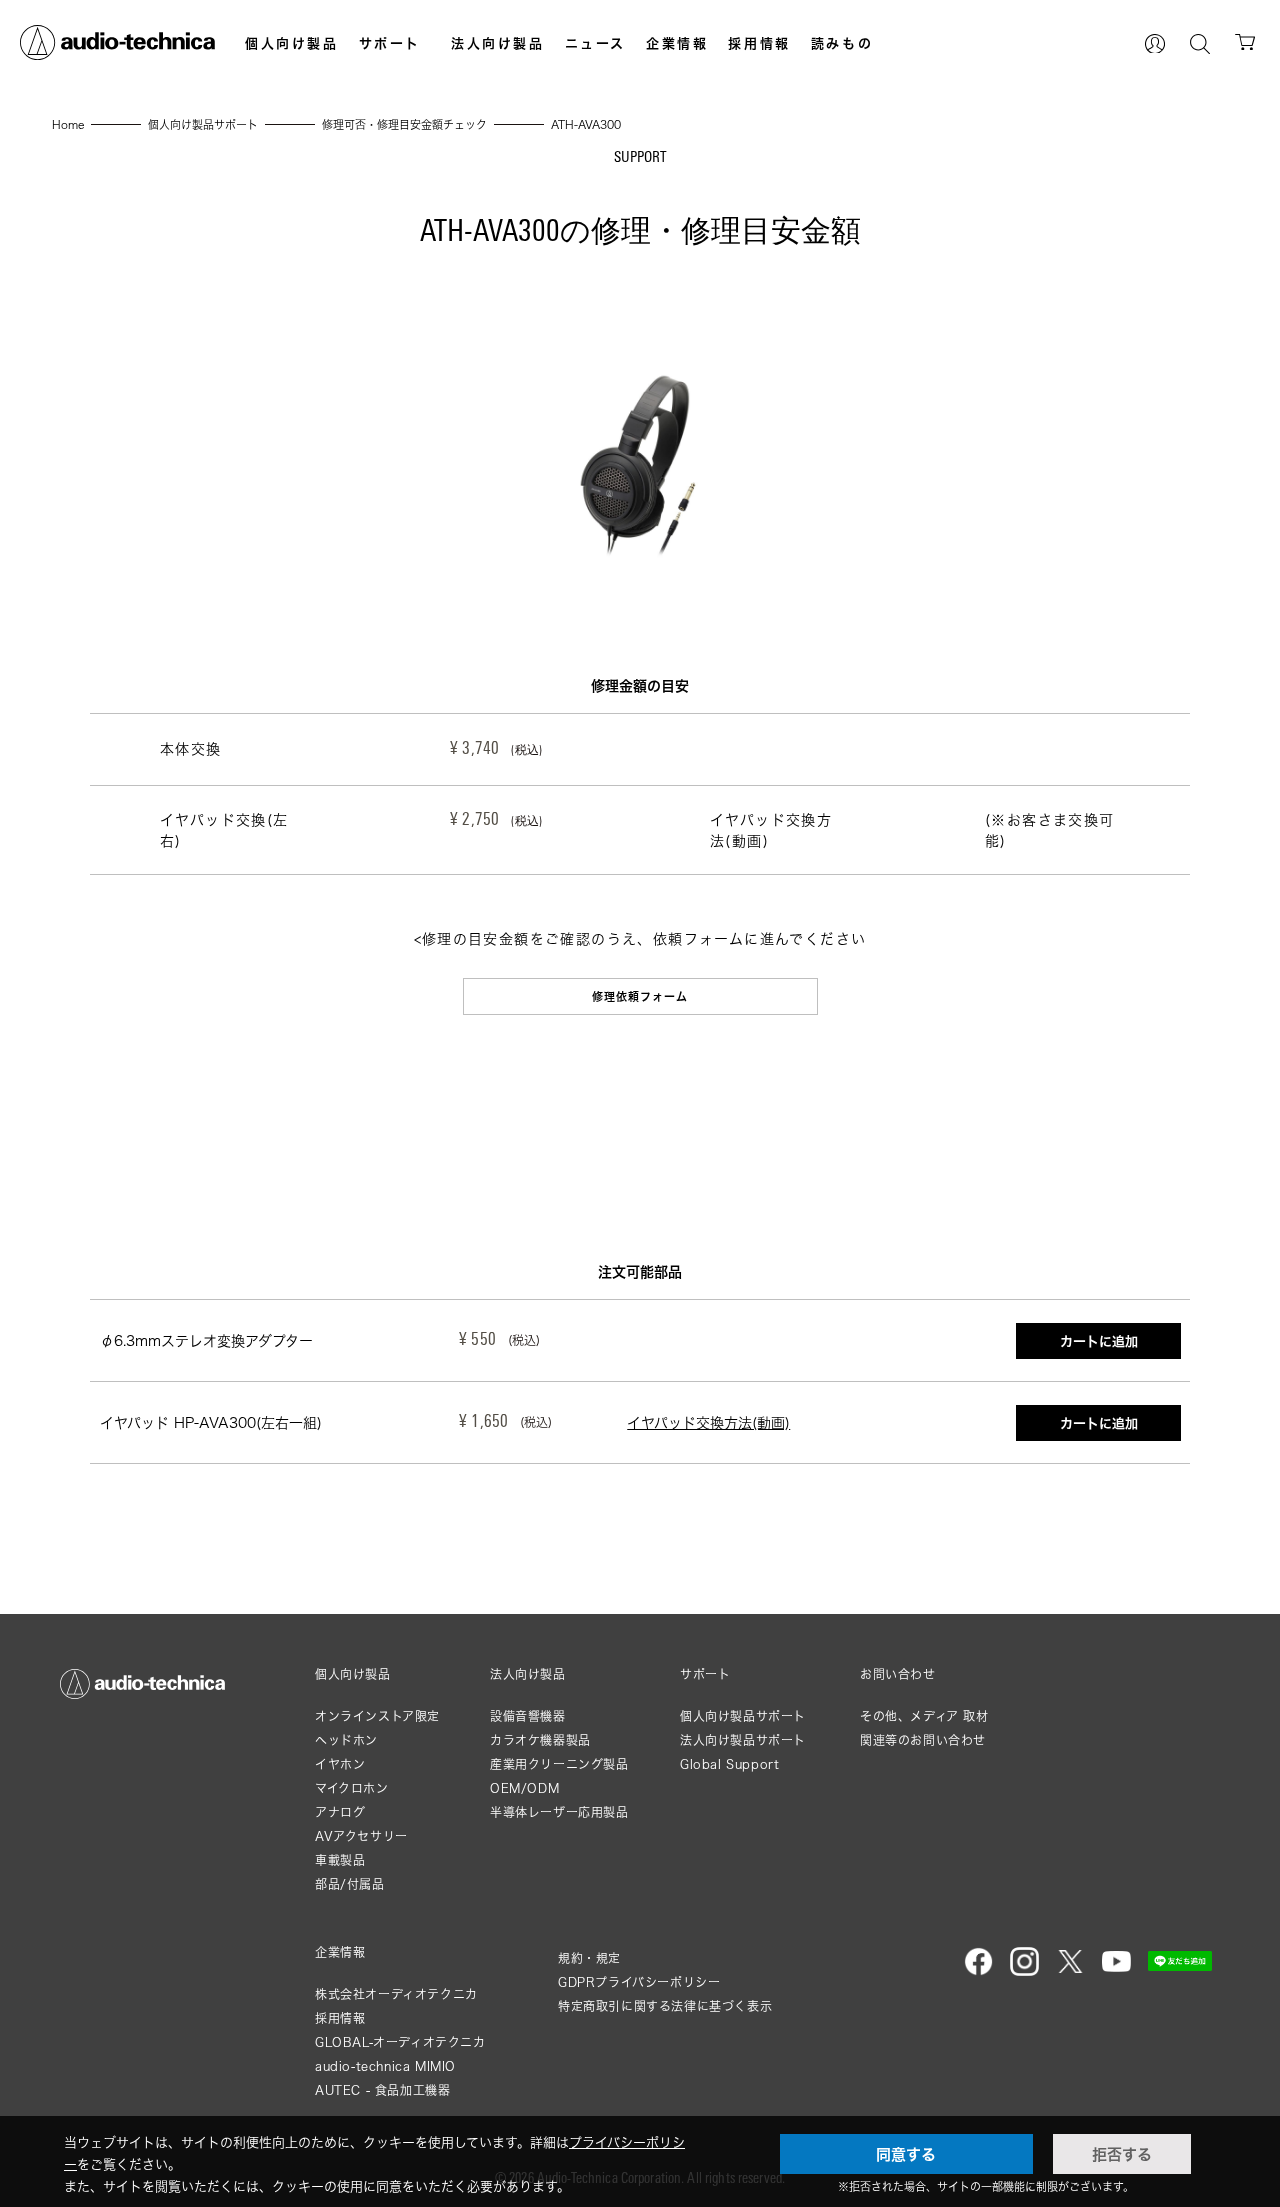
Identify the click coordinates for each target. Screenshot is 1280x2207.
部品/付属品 (350, 1884)
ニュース (595, 43)
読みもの (842, 43)
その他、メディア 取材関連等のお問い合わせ (924, 1728)
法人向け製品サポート (743, 1740)
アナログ (340, 1812)
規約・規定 (589, 1958)
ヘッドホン (346, 1740)
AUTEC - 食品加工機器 (382, 2090)
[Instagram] (1024, 1971)
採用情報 (759, 43)
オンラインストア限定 (377, 1716)
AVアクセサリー (361, 1836)
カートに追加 (1099, 1341)
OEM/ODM (524, 1788)
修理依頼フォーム (640, 996)
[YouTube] (1116, 1971)
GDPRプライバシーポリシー (639, 1982)
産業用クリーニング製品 (559, 1764)
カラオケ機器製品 (540, 1740)
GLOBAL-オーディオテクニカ (400, 2042)
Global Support (729, 1764)
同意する (906, 2154)
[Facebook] (978, 1971)
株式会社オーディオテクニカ (396, 1994)
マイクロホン (352, 1788)
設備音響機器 (528, 1716)
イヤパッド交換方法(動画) (708, 1422)
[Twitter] (1070, 1971)
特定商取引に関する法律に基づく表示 (665, 2006)
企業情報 (677, 43)
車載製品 (340, 1860)
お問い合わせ (898, 1675)
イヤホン (340, 1764)
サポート (390, 43)
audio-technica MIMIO (385, 2066)
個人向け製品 (292, 43)
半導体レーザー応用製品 (559, 1812)
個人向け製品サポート (743, 1716)
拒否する (1122, 2154)
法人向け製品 (498, 43)
